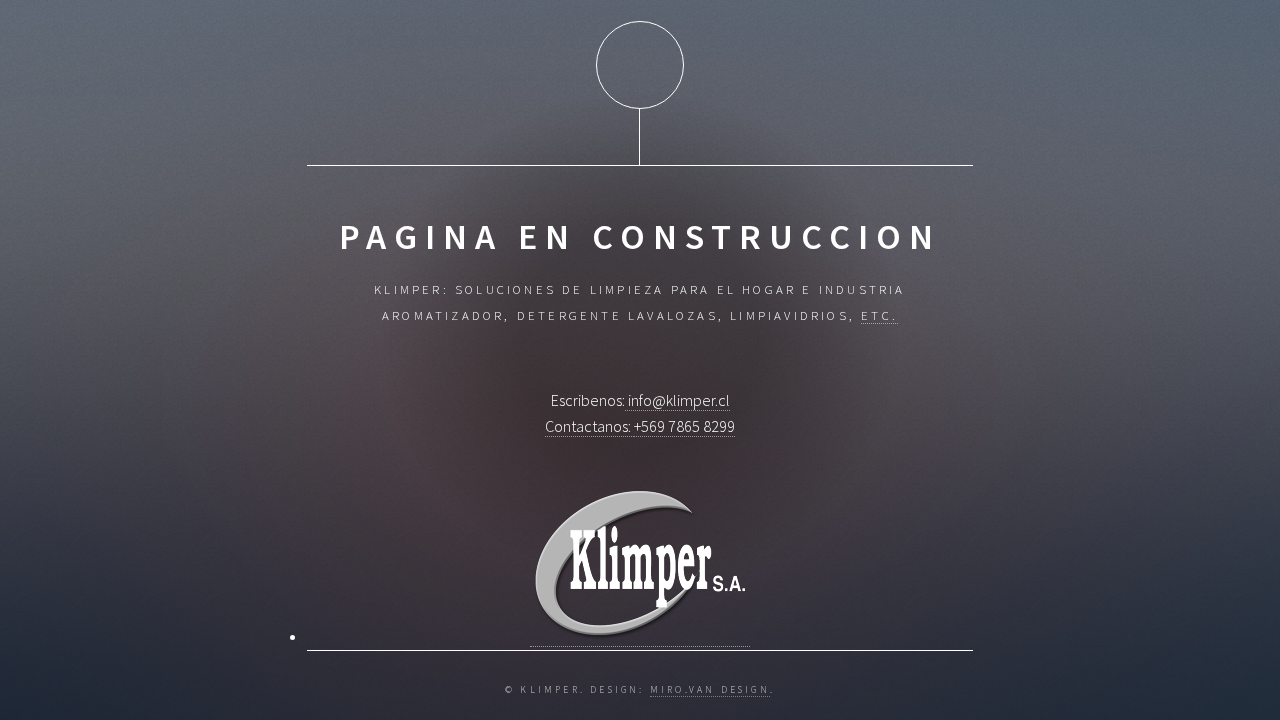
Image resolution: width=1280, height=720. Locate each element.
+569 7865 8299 (684, 426)
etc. (879, 315)
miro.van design (710, 690)
